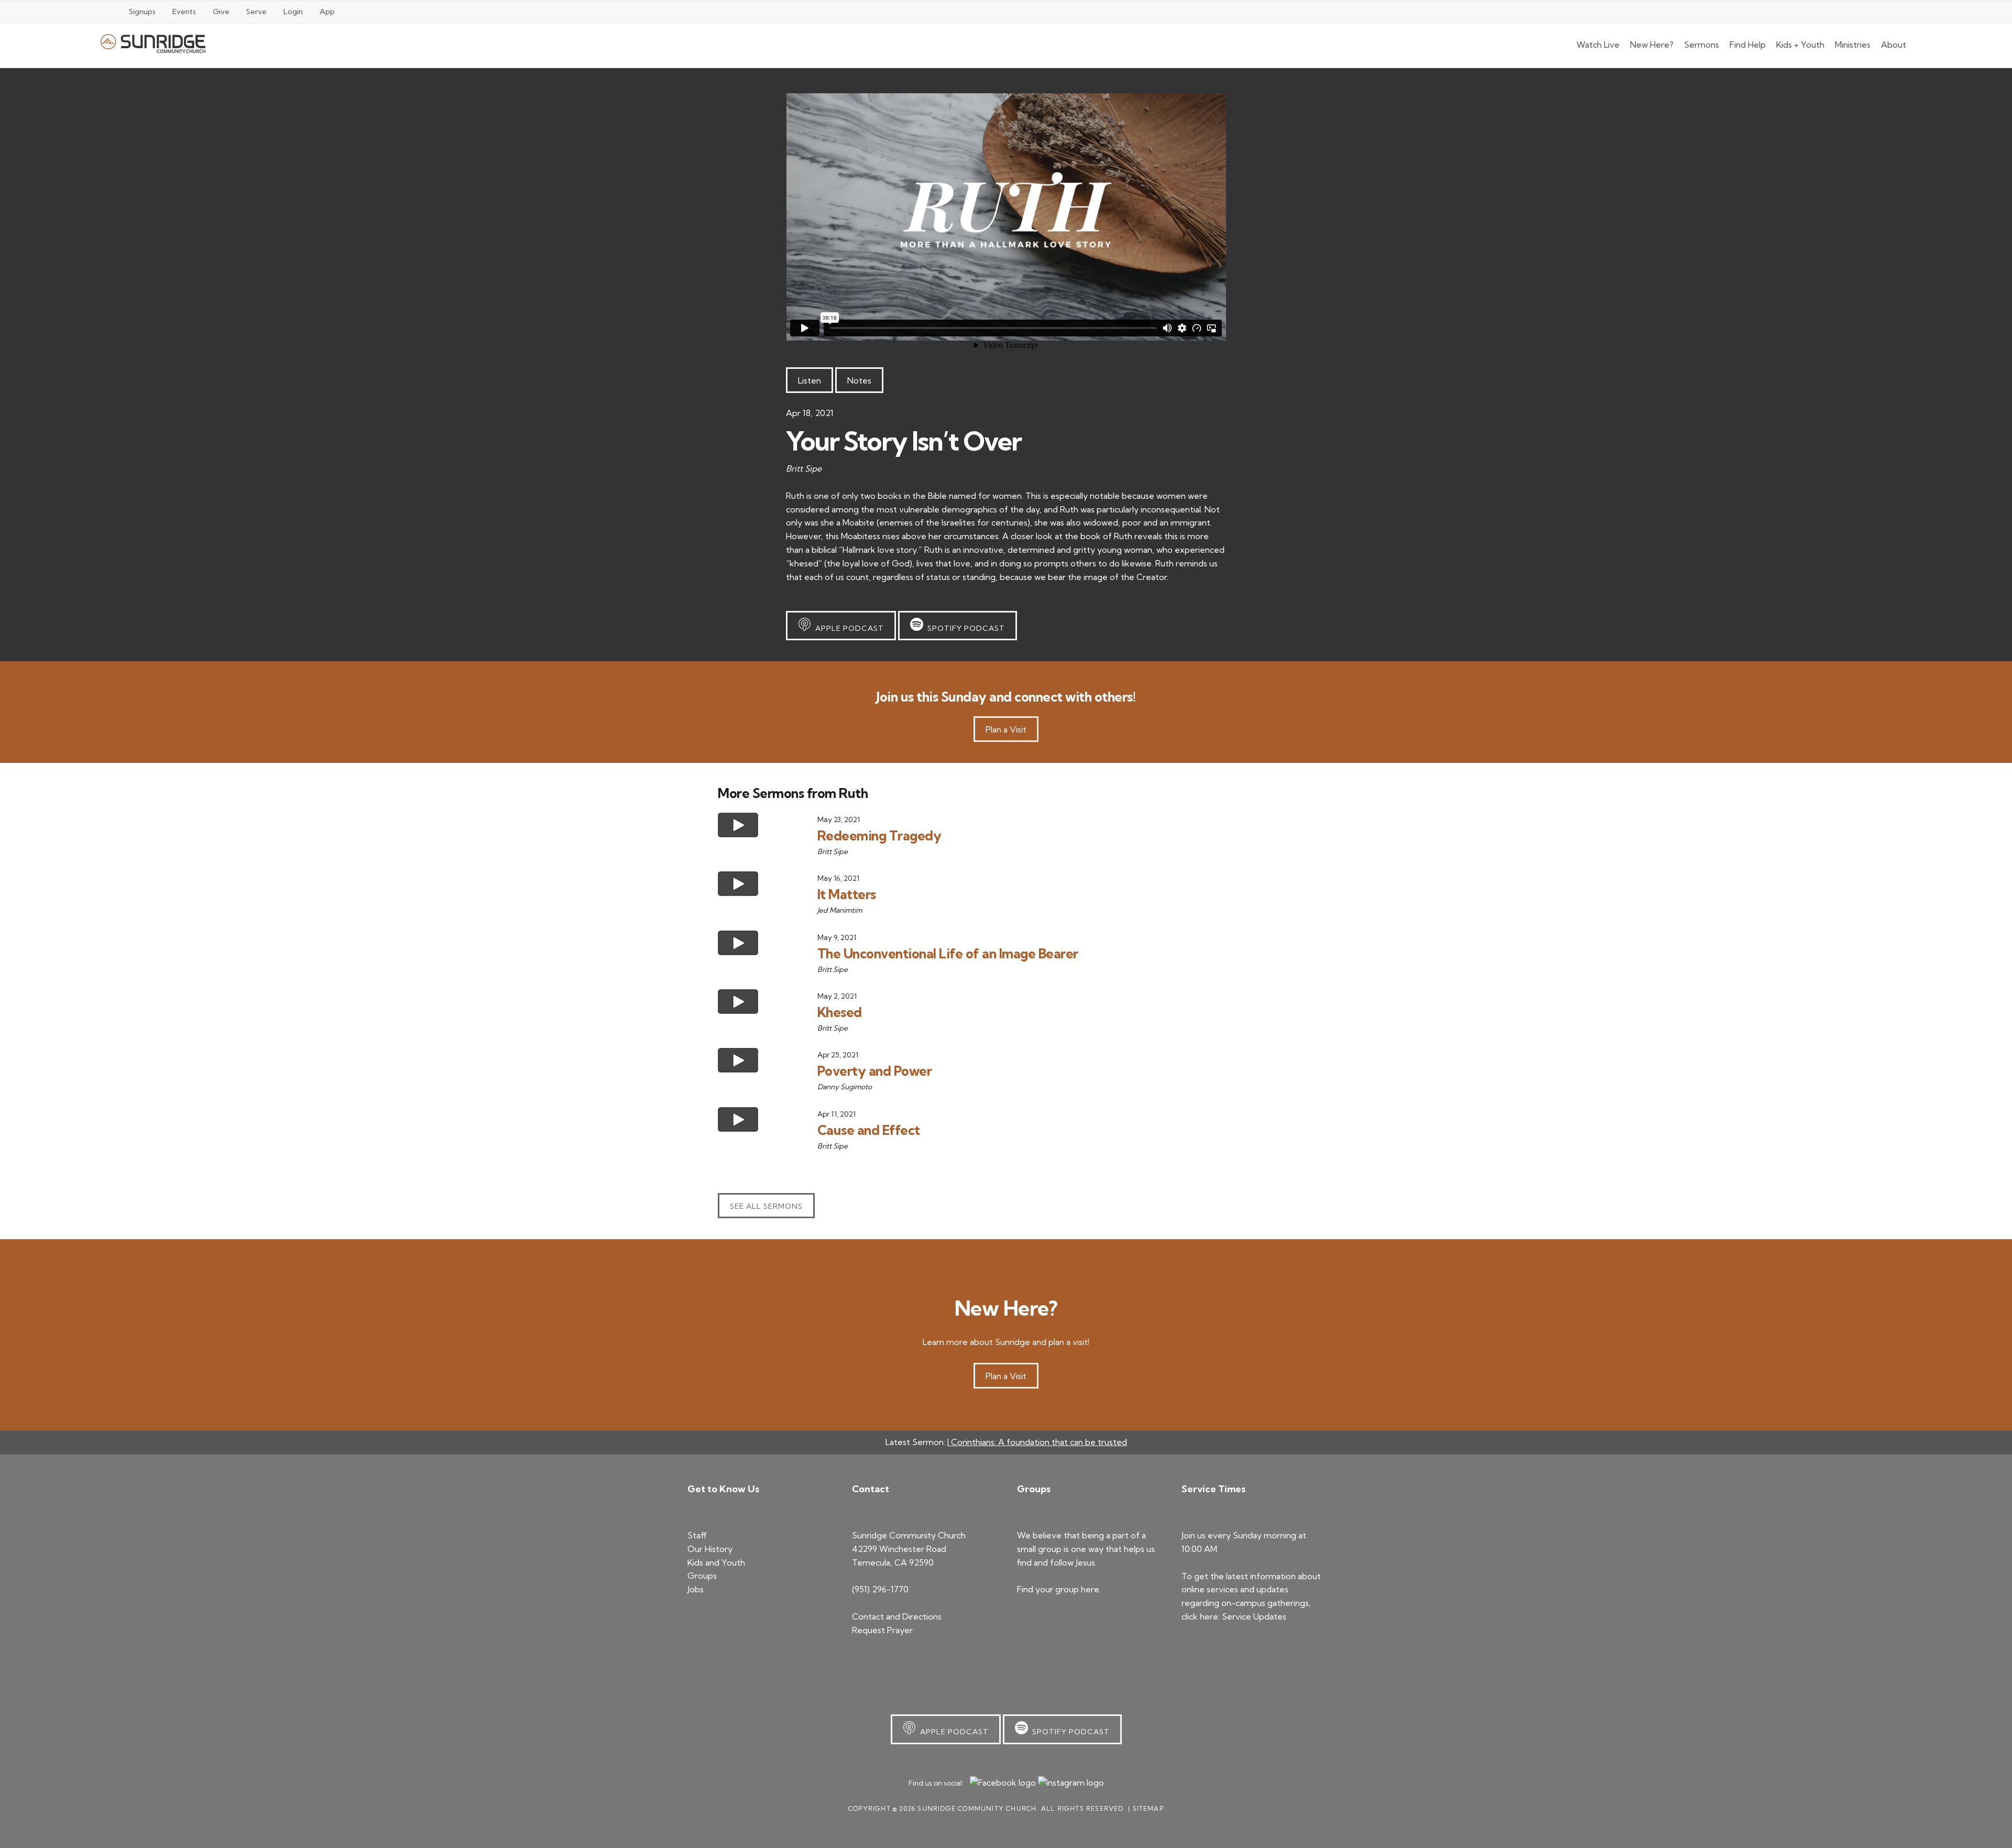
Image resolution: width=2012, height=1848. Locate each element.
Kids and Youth (716, 1562)
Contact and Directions (897, 1616)
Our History (710, 1549)
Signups (142, 12)
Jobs (696, 1589)
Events (184, 12)
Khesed (840, 1012)
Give (221, 12)
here (1090, 1589)
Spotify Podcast (964, 628)
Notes (859, 380)
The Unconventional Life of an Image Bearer (948, 953)
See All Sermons (766, 1206)
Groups (702, 1576)
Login (293, 12)
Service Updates (1254, 1616)
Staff (697, 1535)
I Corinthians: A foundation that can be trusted (1037, 1442)
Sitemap (1148, 1808)
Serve (256, 12)
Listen (810, 380)
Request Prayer (882, 1630)
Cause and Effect (869, 1130)
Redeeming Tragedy (879, 835)
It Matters (847, 894)
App (327, 12)
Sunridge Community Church (153, 43)
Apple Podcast (848, 628)
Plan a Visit (1006, 729)
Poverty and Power (875, 1071)
